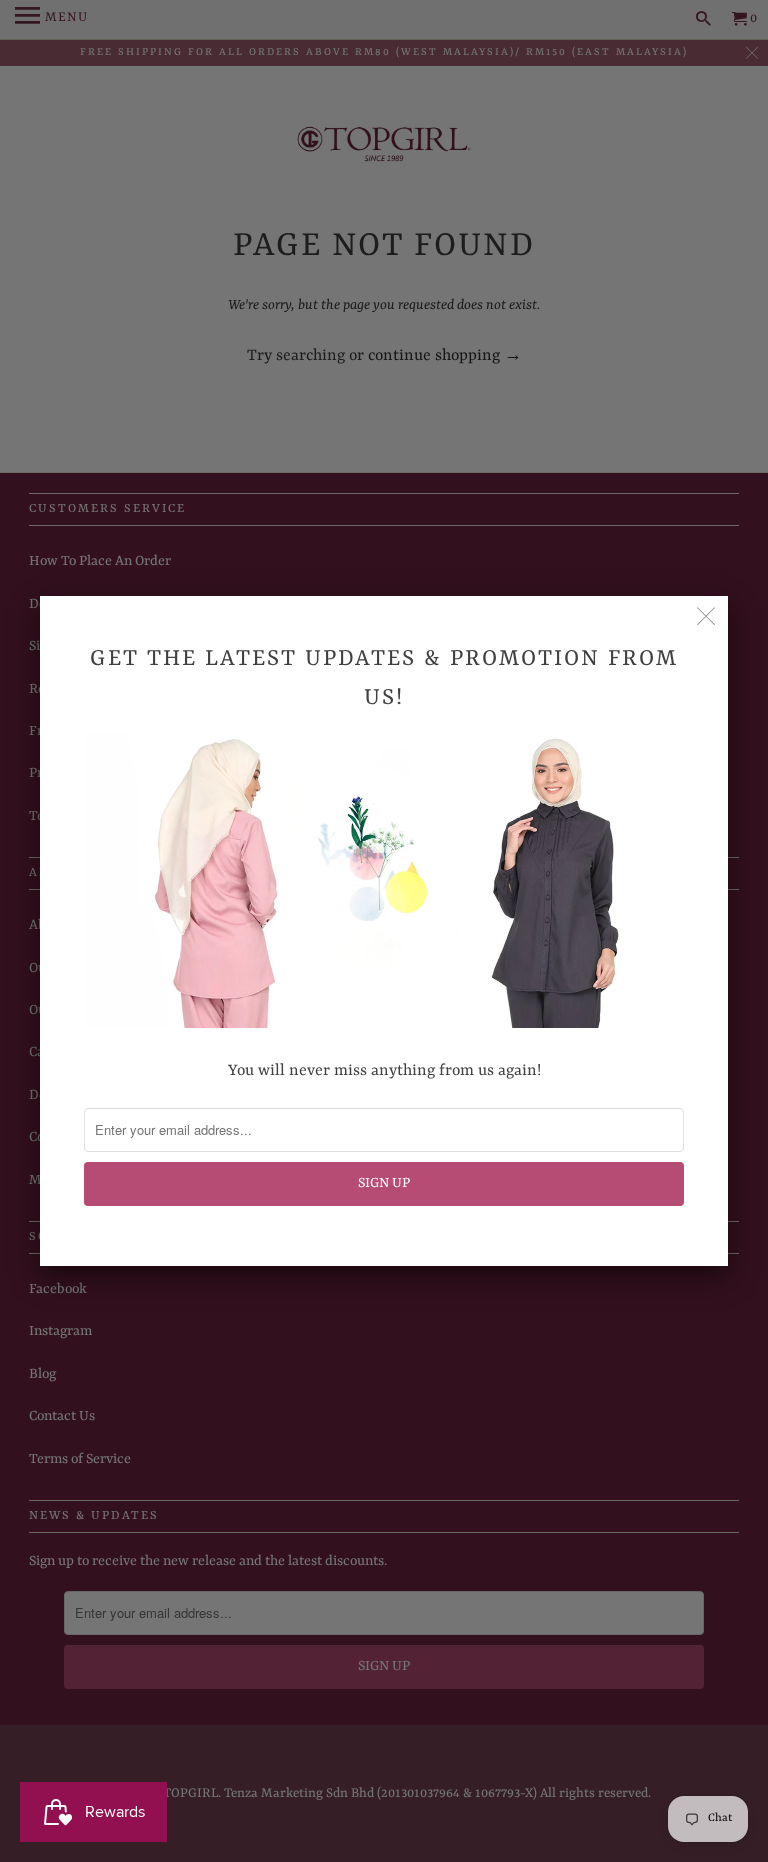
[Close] (706, 618)
